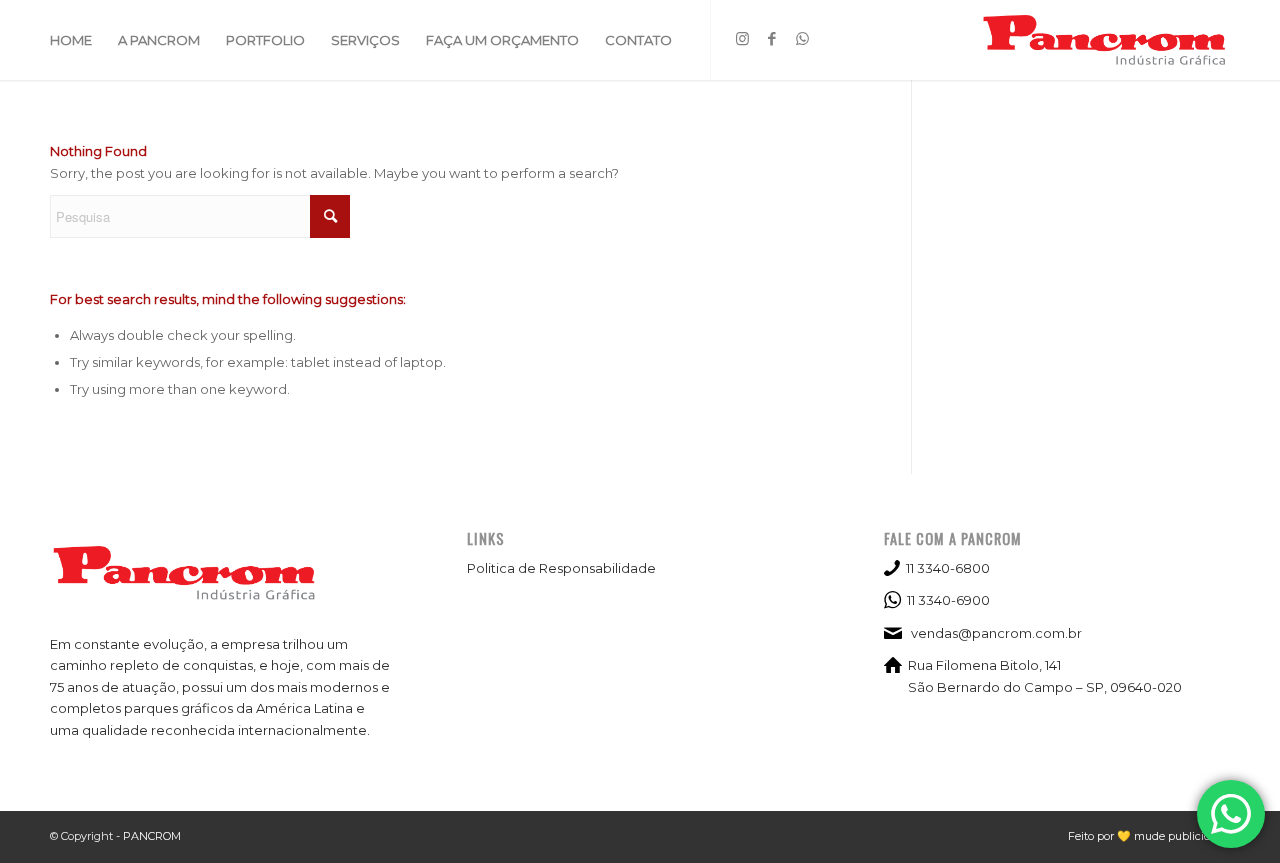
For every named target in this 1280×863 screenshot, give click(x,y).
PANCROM (152, 836)
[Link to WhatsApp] (802, 39)
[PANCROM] (1105, 40)
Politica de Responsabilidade (561, 568)
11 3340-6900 (948, 600)
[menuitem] (71, 40)
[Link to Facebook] (772, 39)
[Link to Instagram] (742, 39)
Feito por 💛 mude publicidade (1149, 836)
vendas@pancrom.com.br (996, 633)
